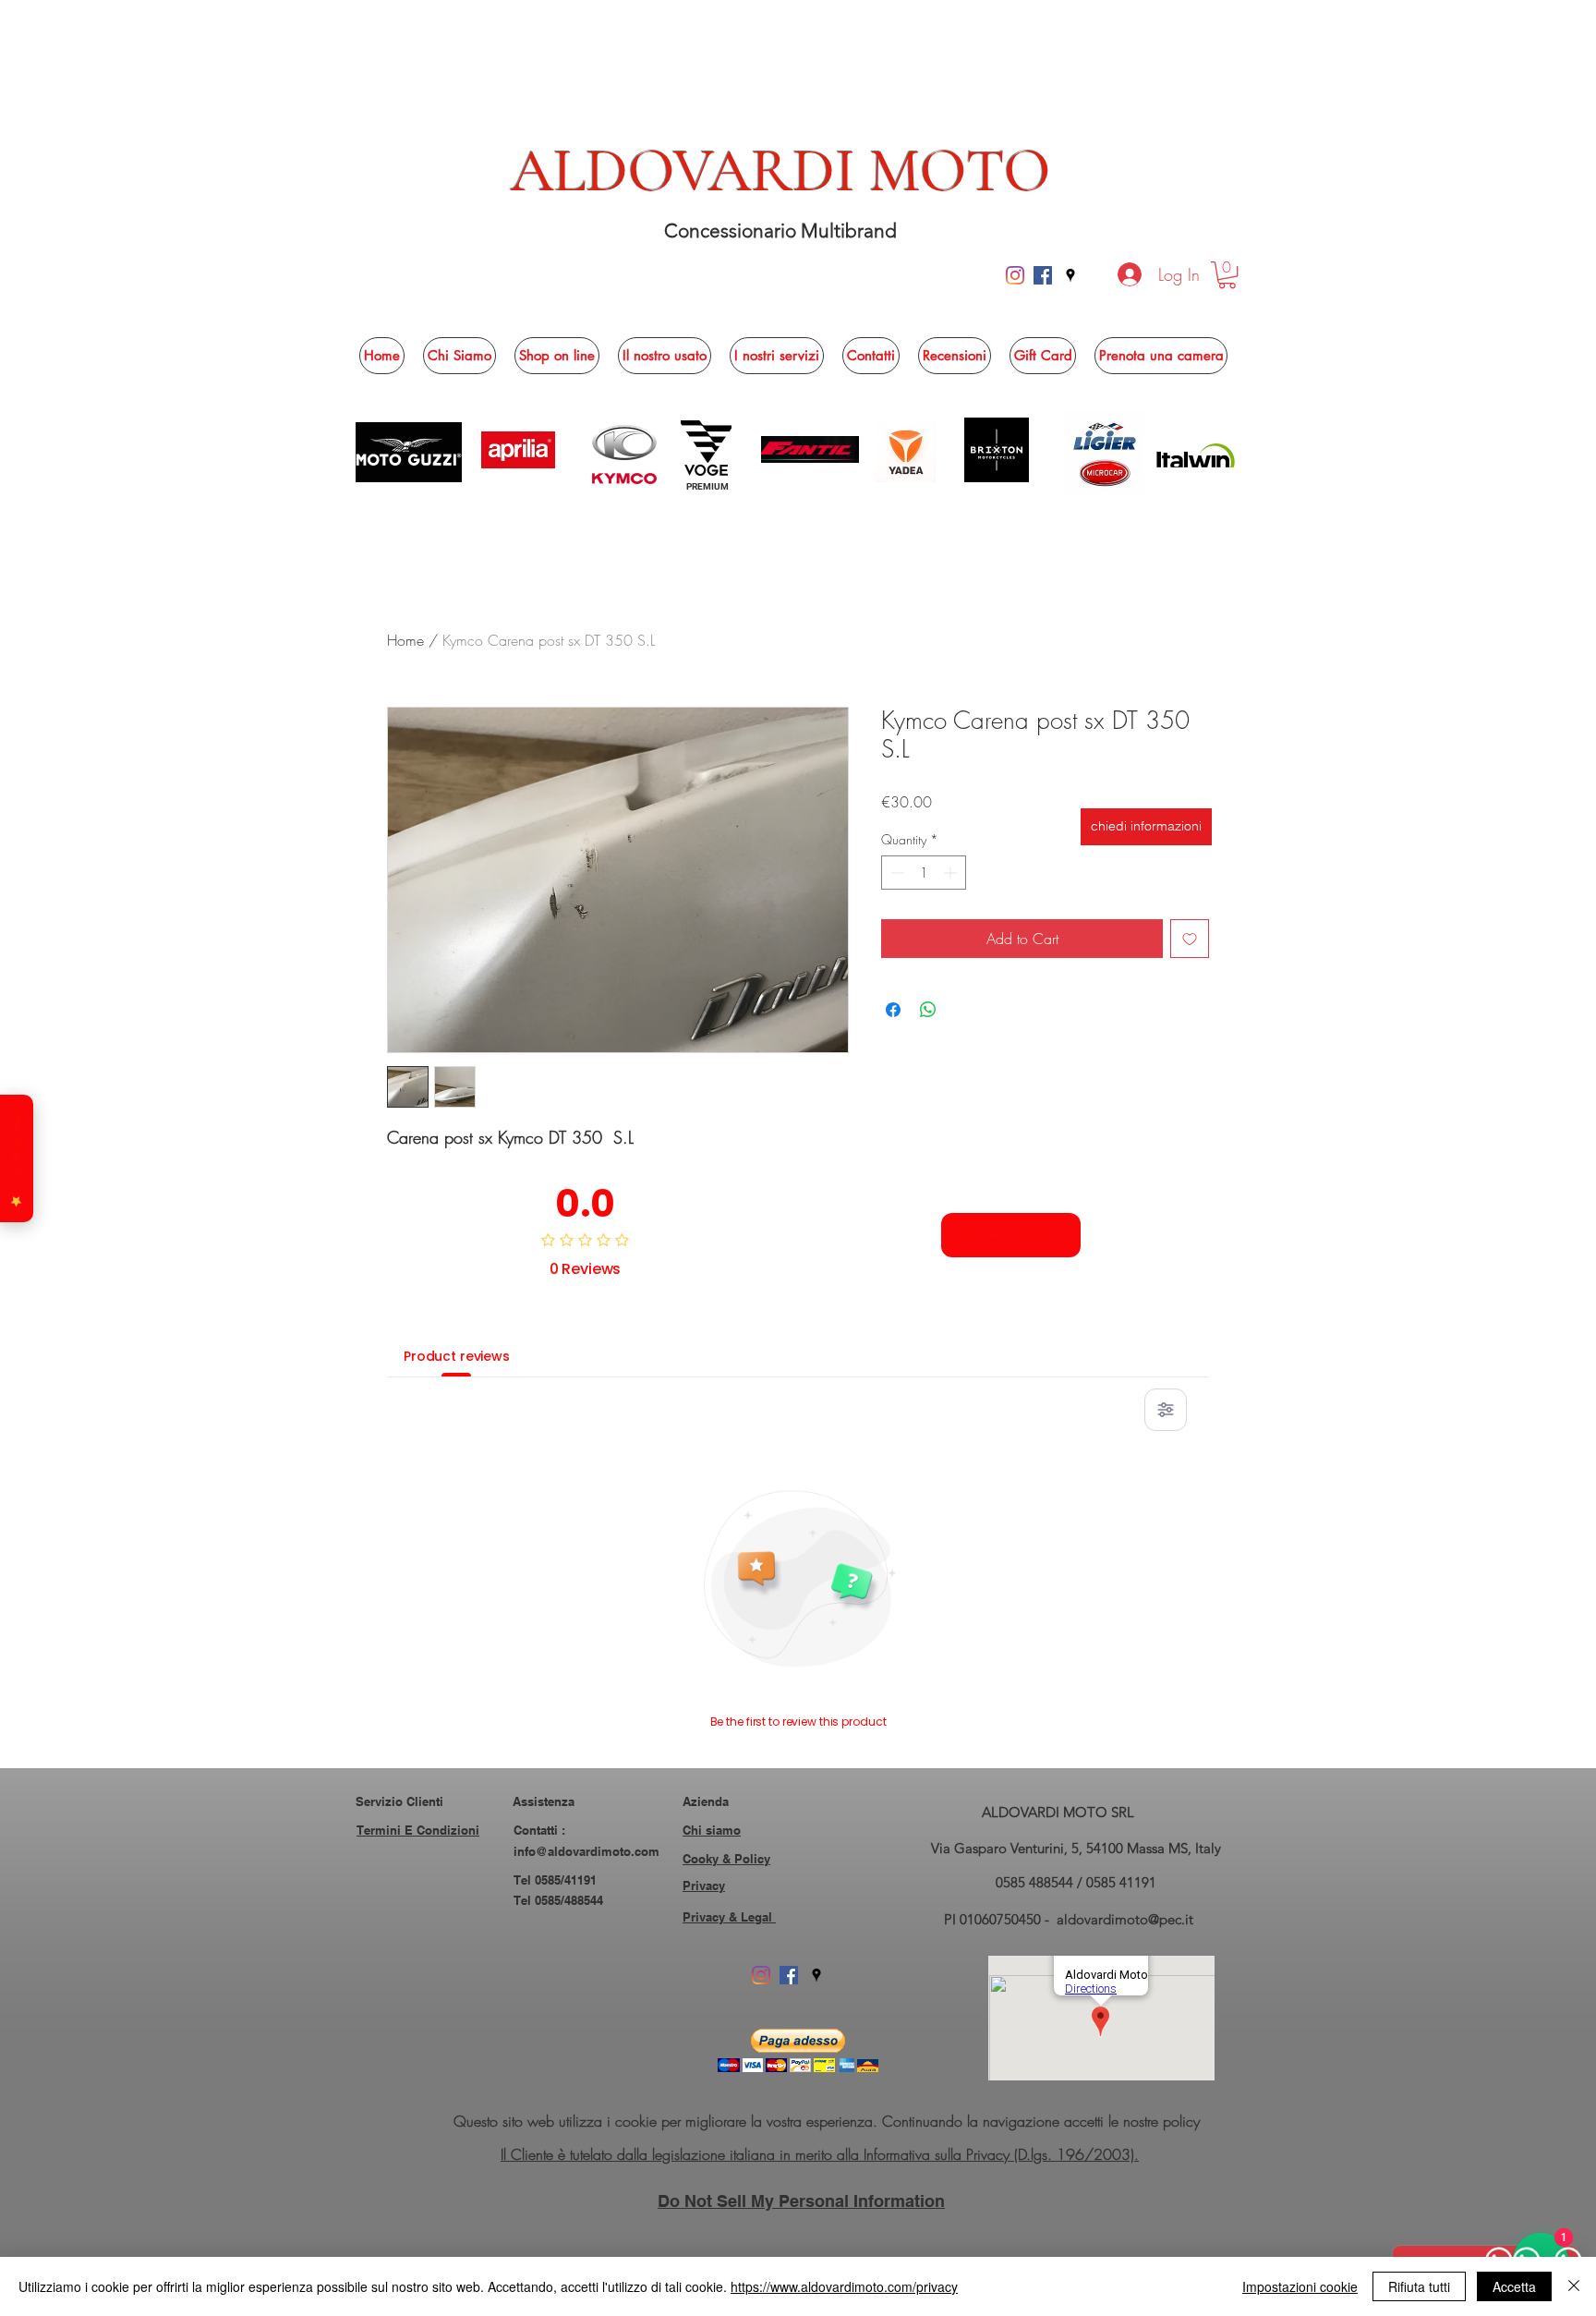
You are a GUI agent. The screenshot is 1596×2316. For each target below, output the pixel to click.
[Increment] (952, 873)
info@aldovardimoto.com (586, 1851)
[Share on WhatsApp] (928, 1010)
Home (405, 640)
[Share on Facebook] (893, 1010)
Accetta (1514, 2286)
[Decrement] (895, 873)
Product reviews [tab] (457, 1356)
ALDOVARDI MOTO (781, 171)
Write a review (1011, 1234)
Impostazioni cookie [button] (1300, 2286)
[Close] (1574, 2286)
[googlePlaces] (1070, 275)
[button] (1227, 275)
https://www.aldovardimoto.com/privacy (844, 2286)
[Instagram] (1015, 275)
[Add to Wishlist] (1190, 939)
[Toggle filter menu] (1166, 1410)
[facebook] (1043, 275)
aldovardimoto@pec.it (1125, 1919)
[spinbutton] (924, 873)
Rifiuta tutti (1419, 2286)
